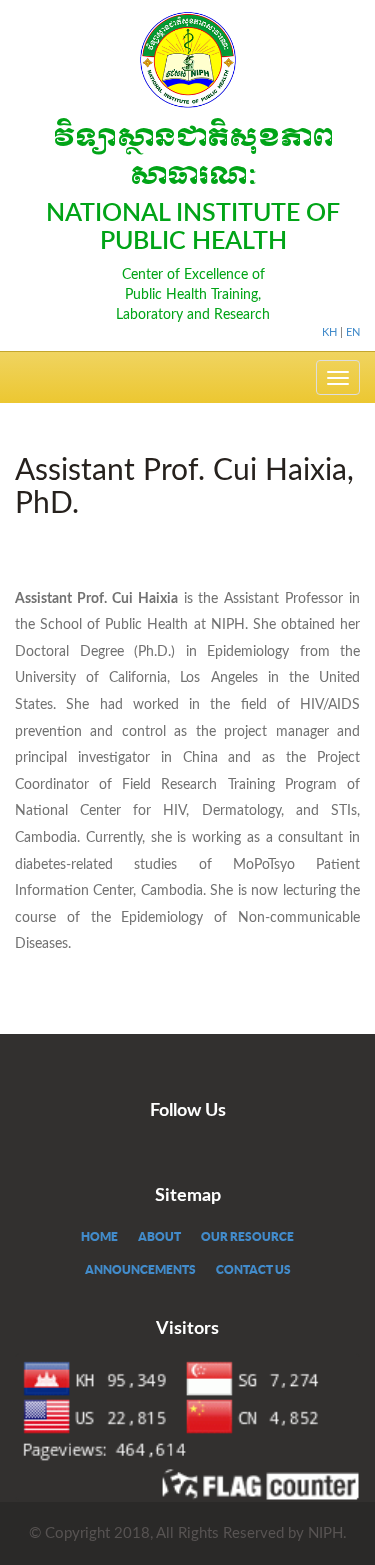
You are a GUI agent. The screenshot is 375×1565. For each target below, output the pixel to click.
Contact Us (253, 1269)
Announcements (140, 1269)
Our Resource (247, 1236)
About (159, 1236)
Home (99, 1236)
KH (329, 332)
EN (353, 332)
